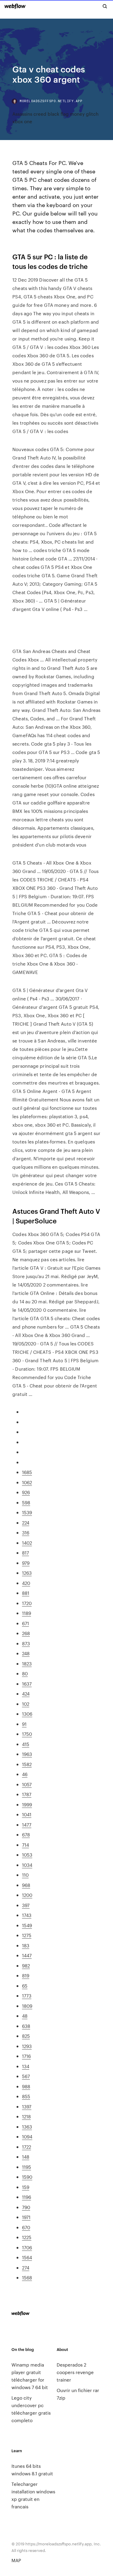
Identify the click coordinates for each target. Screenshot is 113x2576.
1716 (26, 2056)
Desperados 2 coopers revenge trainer (75, 2372)
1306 (27, 1714)
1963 (27, 1754)
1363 (27, 2127)
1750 (27, 1734)
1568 (27, 2277)
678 (26, 1834)
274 (26, 2268)
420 (26, 1583)
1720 (27, 1603)
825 (26, 2036)
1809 (27, 2006)
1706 (27, 2247)
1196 (27, 2197)
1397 (27, 2106)
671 (25, 1623)
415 (26, 1744)
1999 (27, 1804)
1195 (27, 2167)
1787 (27, 1794)
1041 (27, 1814)
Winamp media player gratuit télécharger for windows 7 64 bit (30, 2376)
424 (26, 1694)
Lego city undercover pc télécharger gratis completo (31, 2409)
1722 (27, 2147)
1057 (27, 1784)
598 (26, 1502)
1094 (27, 2136)
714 (25, 1845)
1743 (27, 1915)
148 (26, 2157)
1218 (26, 2116)
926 (26, 1492)
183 (26, 1945)
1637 (27, 1684)
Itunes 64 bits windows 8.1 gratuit (32, 2470)
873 (26, 1643)
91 (24, 1724)
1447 (27, 1955)
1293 (27, 2046)
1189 (27, 1613)
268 (26, 1633)
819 (26, 1975)
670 (26, 2227)
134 (26, 2066)
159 (26, 2187)
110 (25, 1875)
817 (25, 1553)
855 (26, 2096)
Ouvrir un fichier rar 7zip (78, 2394)
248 (26, 1653)
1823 (27, 1663)
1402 (27, 1543)
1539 (27, 1512)
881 (26, 1593)
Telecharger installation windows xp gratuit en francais (33, 2495)
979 (26, 1563)
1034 (27, 1865)
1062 (27, 1482)
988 (26, 2086)
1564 (27, 2257)
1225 (27, 2237)
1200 (27, 1895)
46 (25, 1774)
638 (26, 2026)
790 (26, 2207)
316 (26, 1532)
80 (25, 1673)
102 (26, 1704)
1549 (27, 1925)
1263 (27, 1573)
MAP (16, 2560)
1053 (27, 1855)
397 (26, 1905)
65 (25, 1986)
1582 (27, 1764)
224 (26, 1523)
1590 (27, 2177)
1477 (27, 1825)
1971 (26, 2217)
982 (26, 1966)
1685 (27, 1472)
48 (25, 2016)
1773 (27, 1996)
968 (26, 1885)
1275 (27, 1935)
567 (26, 2076)
